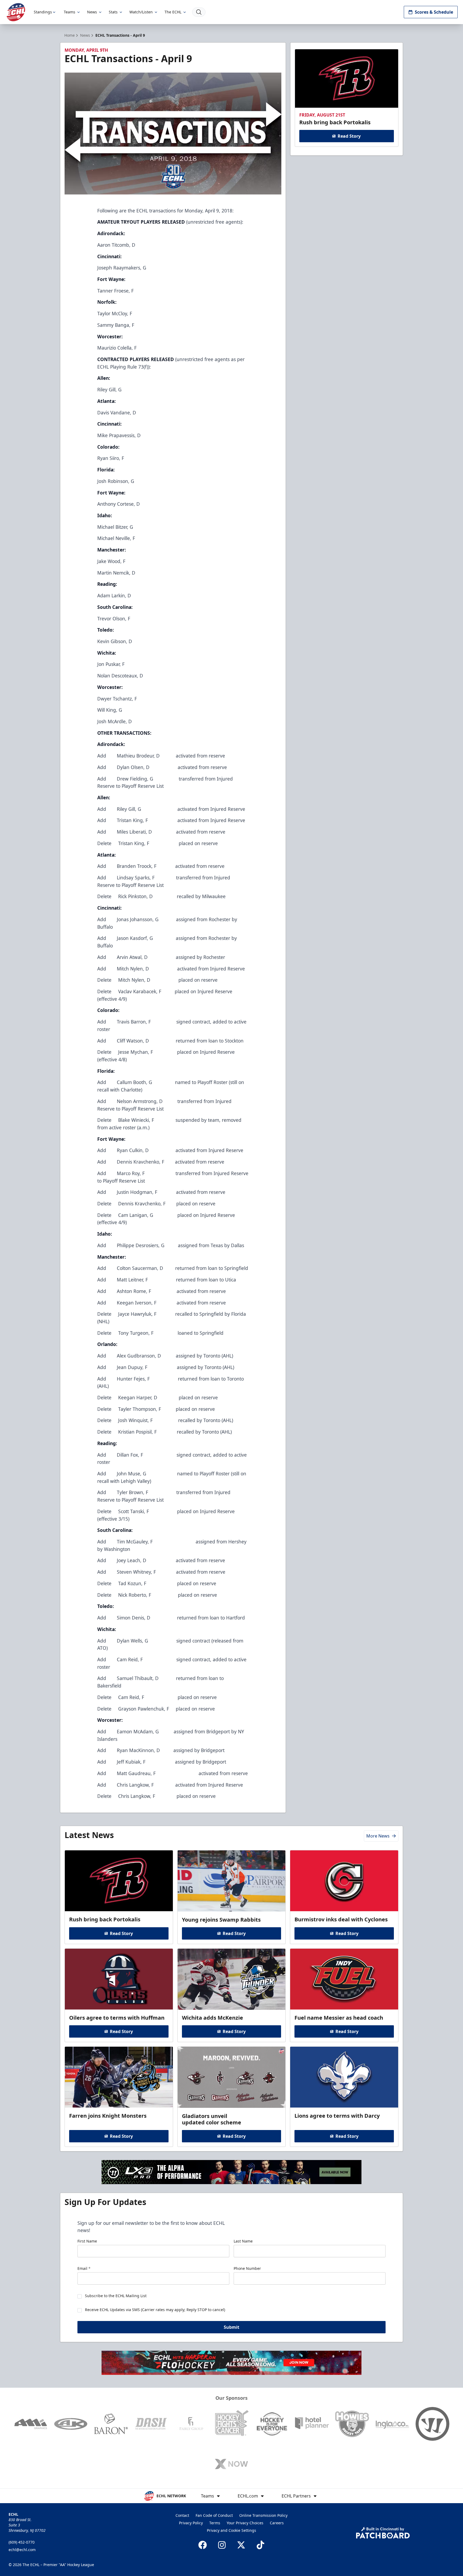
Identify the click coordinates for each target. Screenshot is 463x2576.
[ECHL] (16, 12)
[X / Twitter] (241, 2545)
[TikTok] (260, 2545)
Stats (113, 12)
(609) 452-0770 (22, 2542)
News (92, 12)
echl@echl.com (22, 2550)
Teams (70, 12)
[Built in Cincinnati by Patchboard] (383, 2533)
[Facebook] (203, 2545)
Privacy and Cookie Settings (231, 2530)
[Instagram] (222, 2545)
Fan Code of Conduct (214, 2515)
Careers (277, 2523)
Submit (231, 2327)
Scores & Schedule (434, 12)
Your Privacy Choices (245, 2523)
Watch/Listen (141, 12)
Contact (182, 2515)
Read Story (349, 136)
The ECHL (173, 12)
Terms (215, 2523)
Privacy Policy (191, 2523)
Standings (43, 12)
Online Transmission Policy (263, 2515)
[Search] (199, 12)
